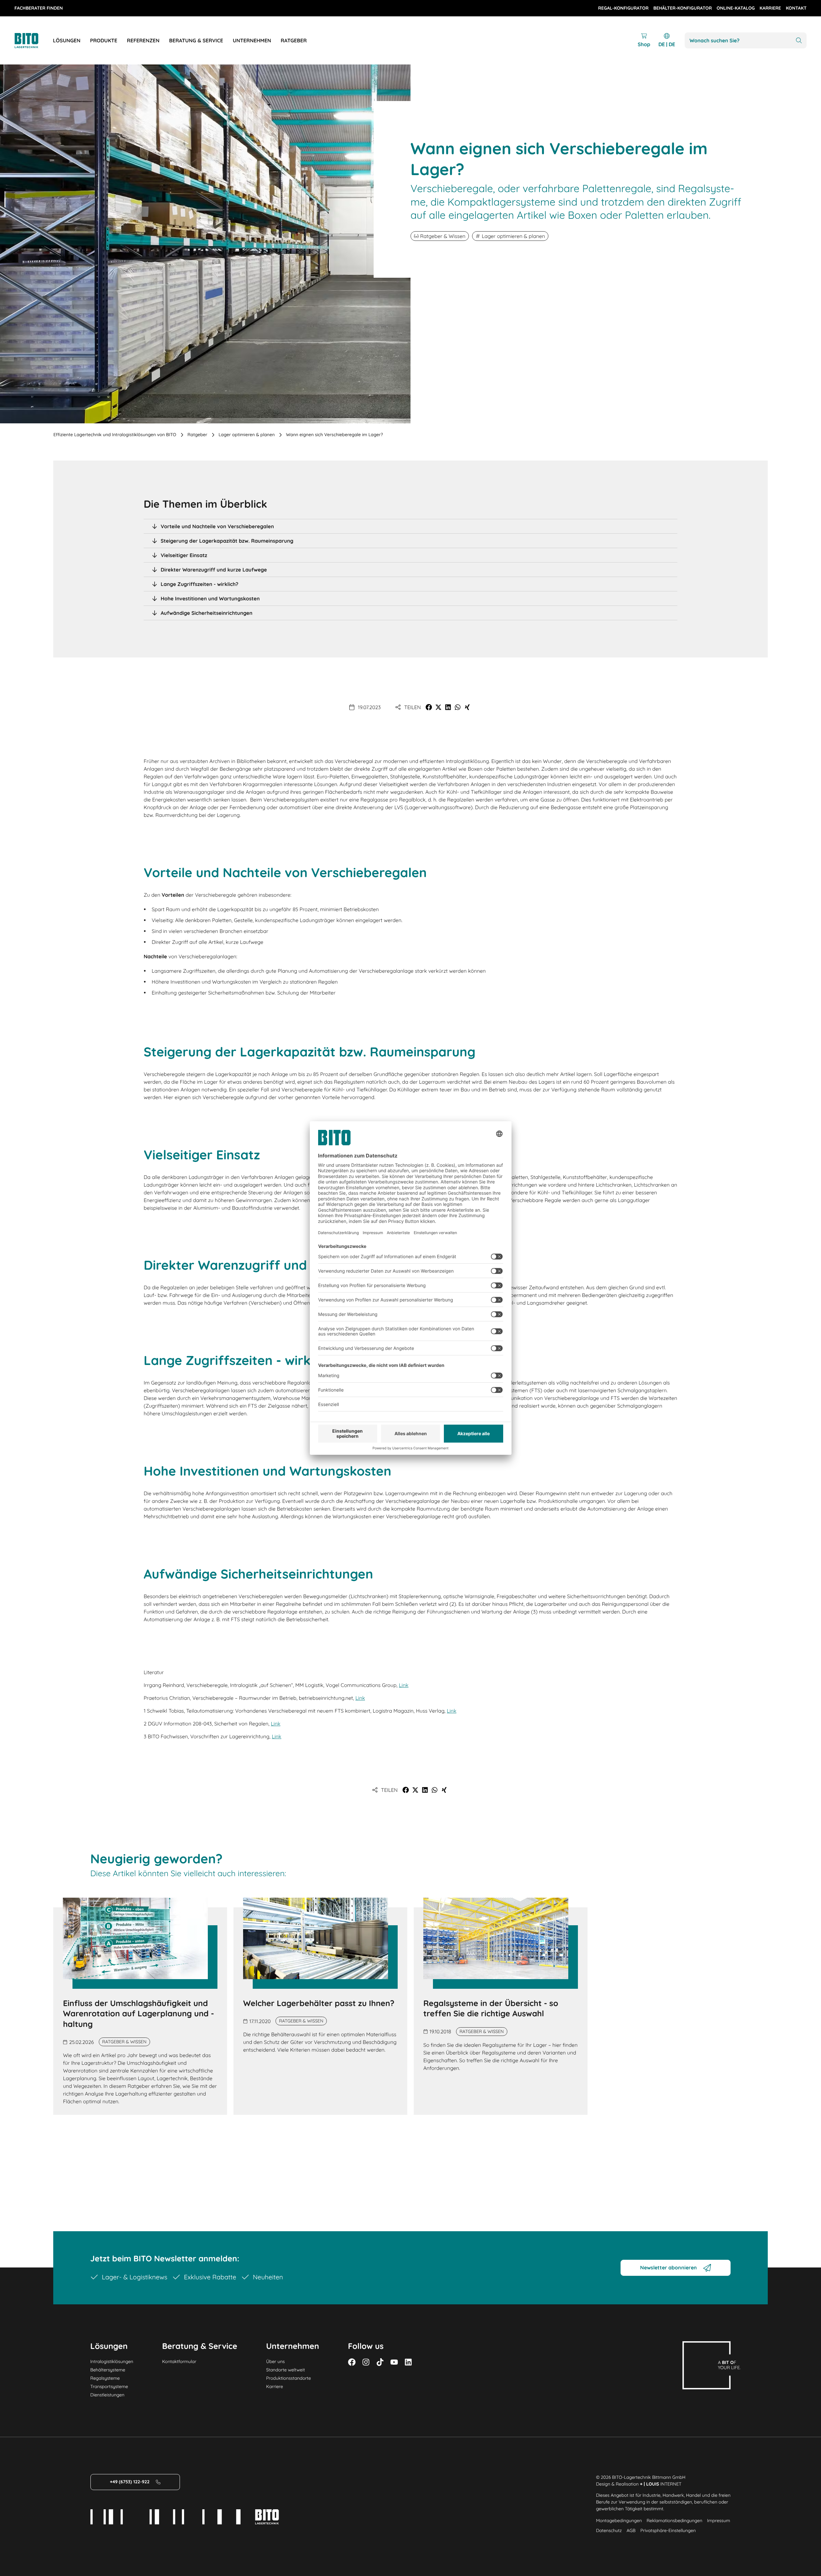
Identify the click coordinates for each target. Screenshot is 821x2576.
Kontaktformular (179, 2361)
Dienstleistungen (107, 2395)
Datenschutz (609, 2530)
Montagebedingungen (619, 2521)
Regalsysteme (105, 2378)
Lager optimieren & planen (246, 435)
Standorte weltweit (286, 2370)
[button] (429, 707)
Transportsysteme (109, 2386)
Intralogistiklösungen (112, 2361)
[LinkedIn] (408, 2362)
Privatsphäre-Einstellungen (668, 2530)
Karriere (275, 2386)
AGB (631, 2530)
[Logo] (34, 41)
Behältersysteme (108, 2370)
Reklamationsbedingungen (674, 2521)
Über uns (275, 2361)
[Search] (799, 41)
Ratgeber (198, 435)
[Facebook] (352, 2362)
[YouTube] (394, 2362)
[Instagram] (366, 2362)
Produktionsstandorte (289, 2378)
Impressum (719, 2521)
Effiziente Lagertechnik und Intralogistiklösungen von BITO (115, 435)
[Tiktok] (380, 2362)
